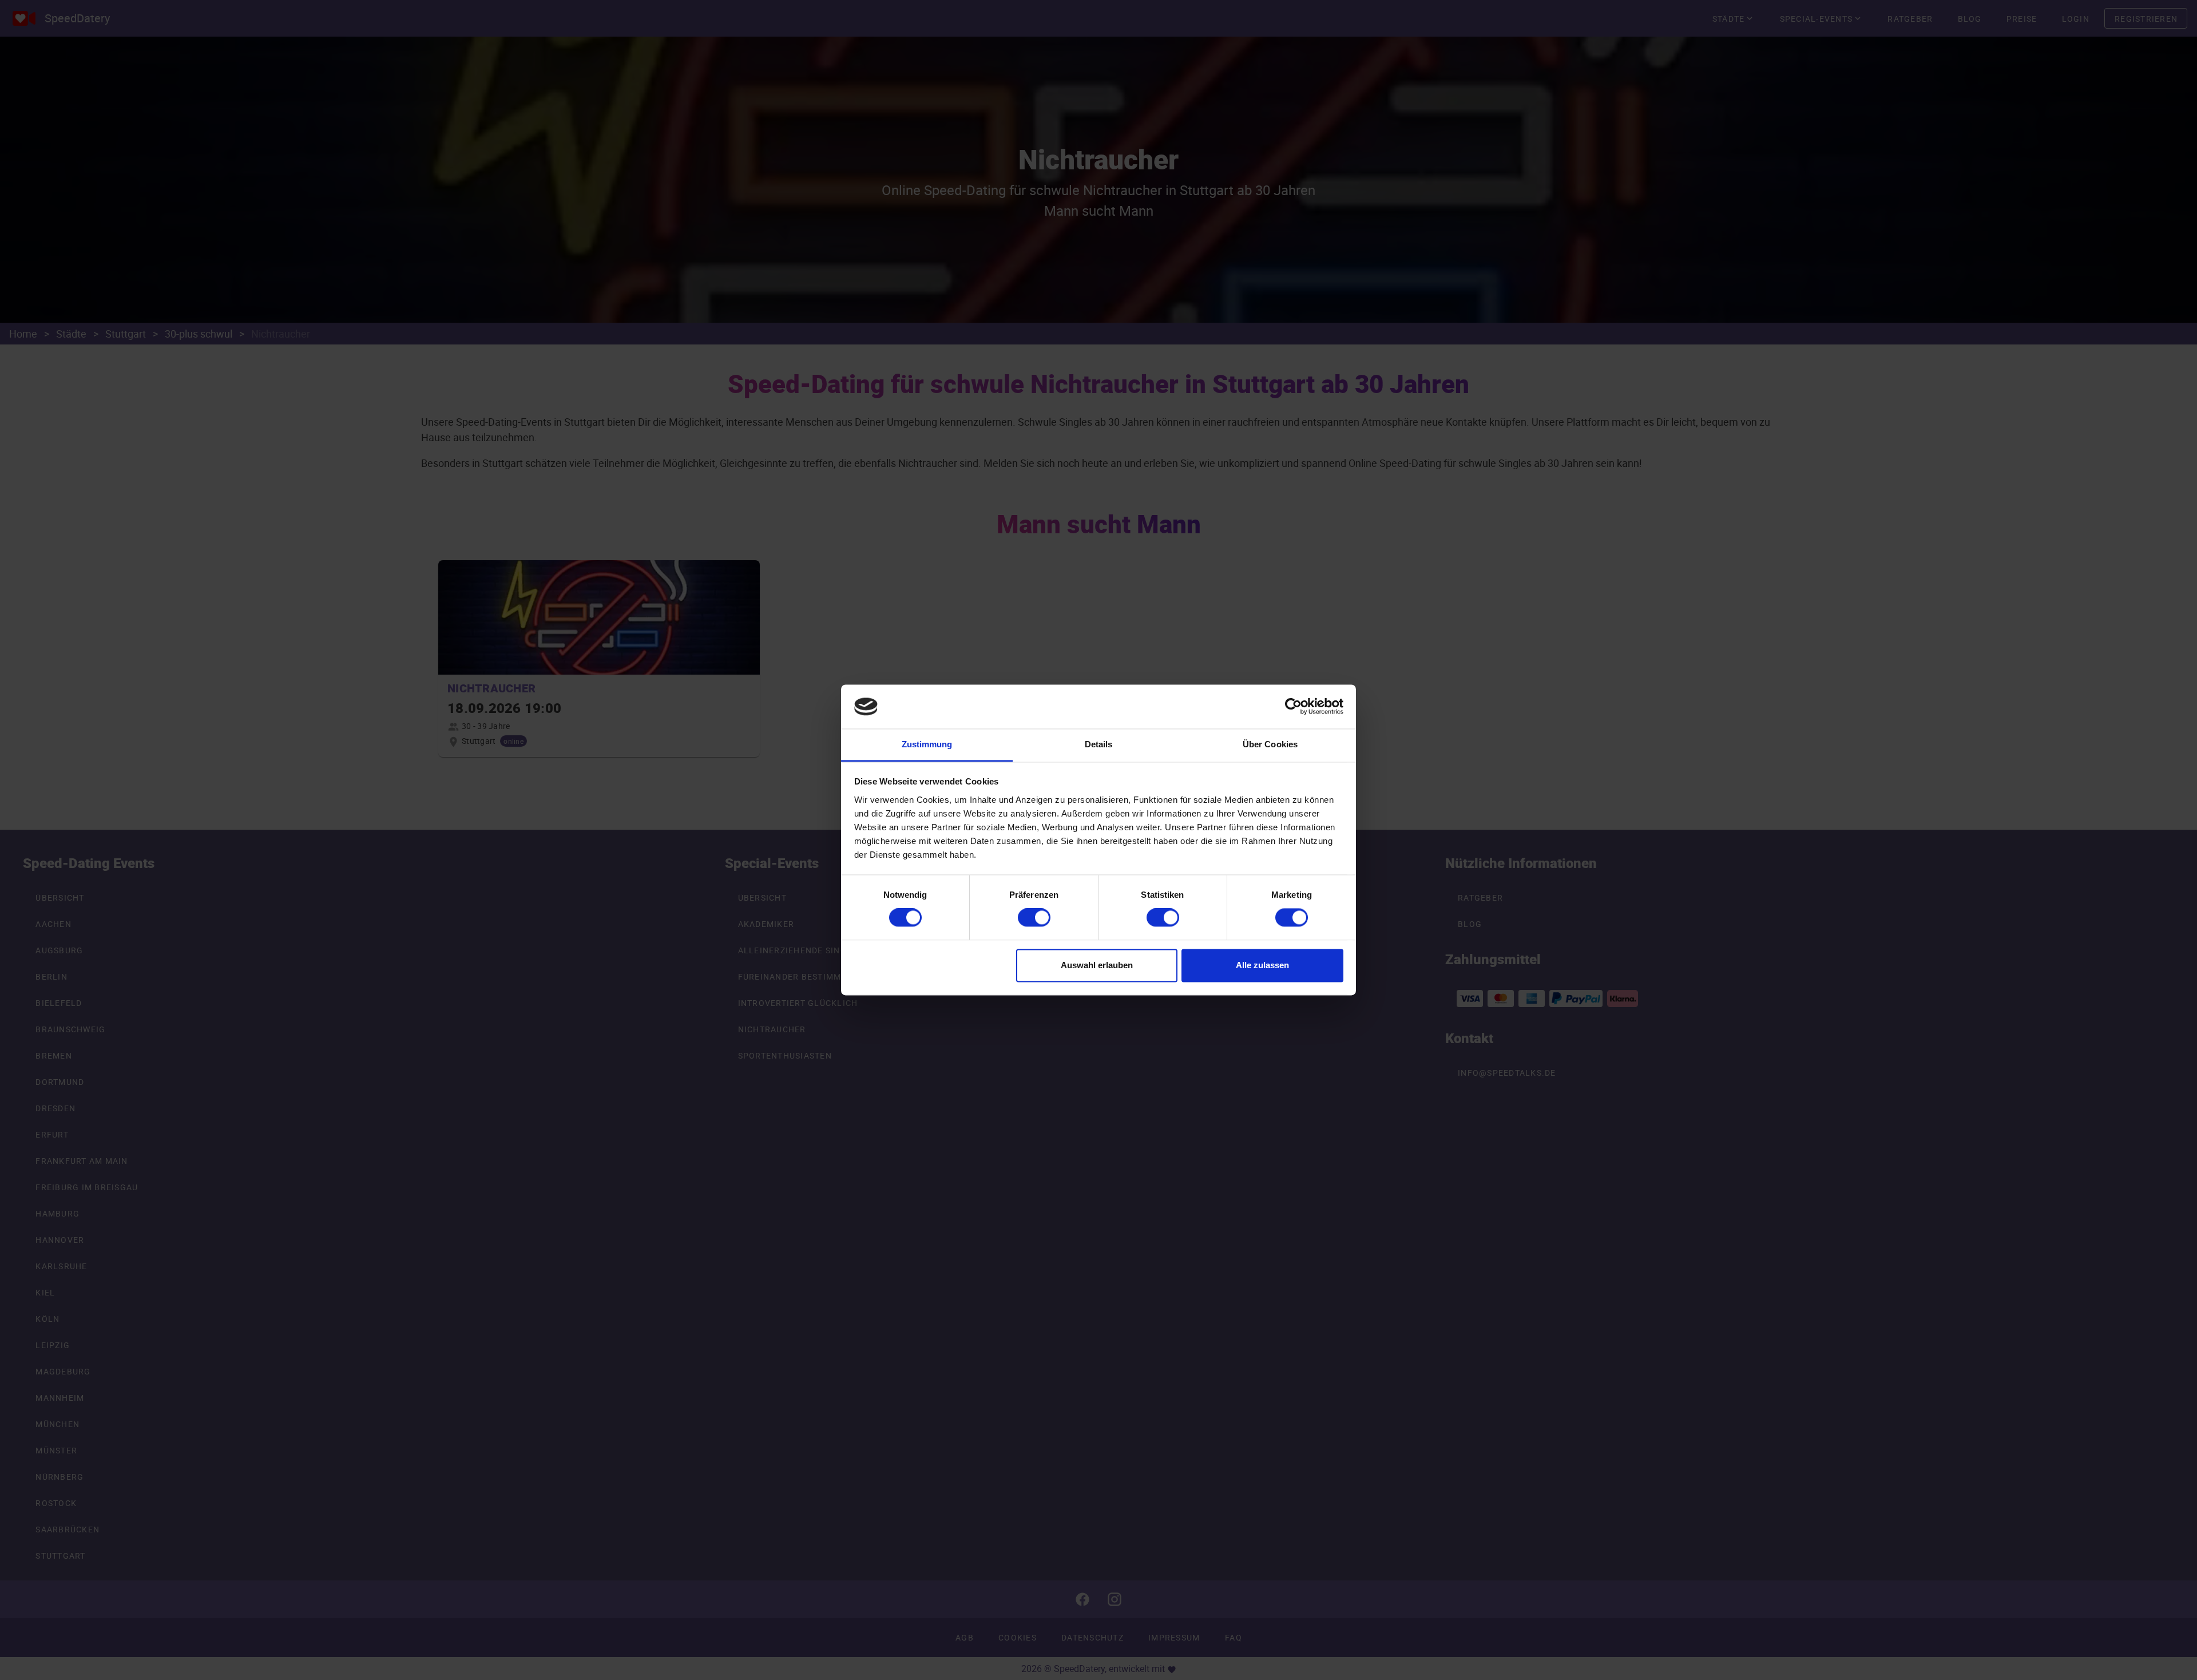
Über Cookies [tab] (1270, 744)
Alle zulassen (1262, 965)
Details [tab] (1099, 744)
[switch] (1034, 918)
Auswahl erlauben (1097, 965)
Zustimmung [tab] (927, 744)
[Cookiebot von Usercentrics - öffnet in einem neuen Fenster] (1293, 707)
